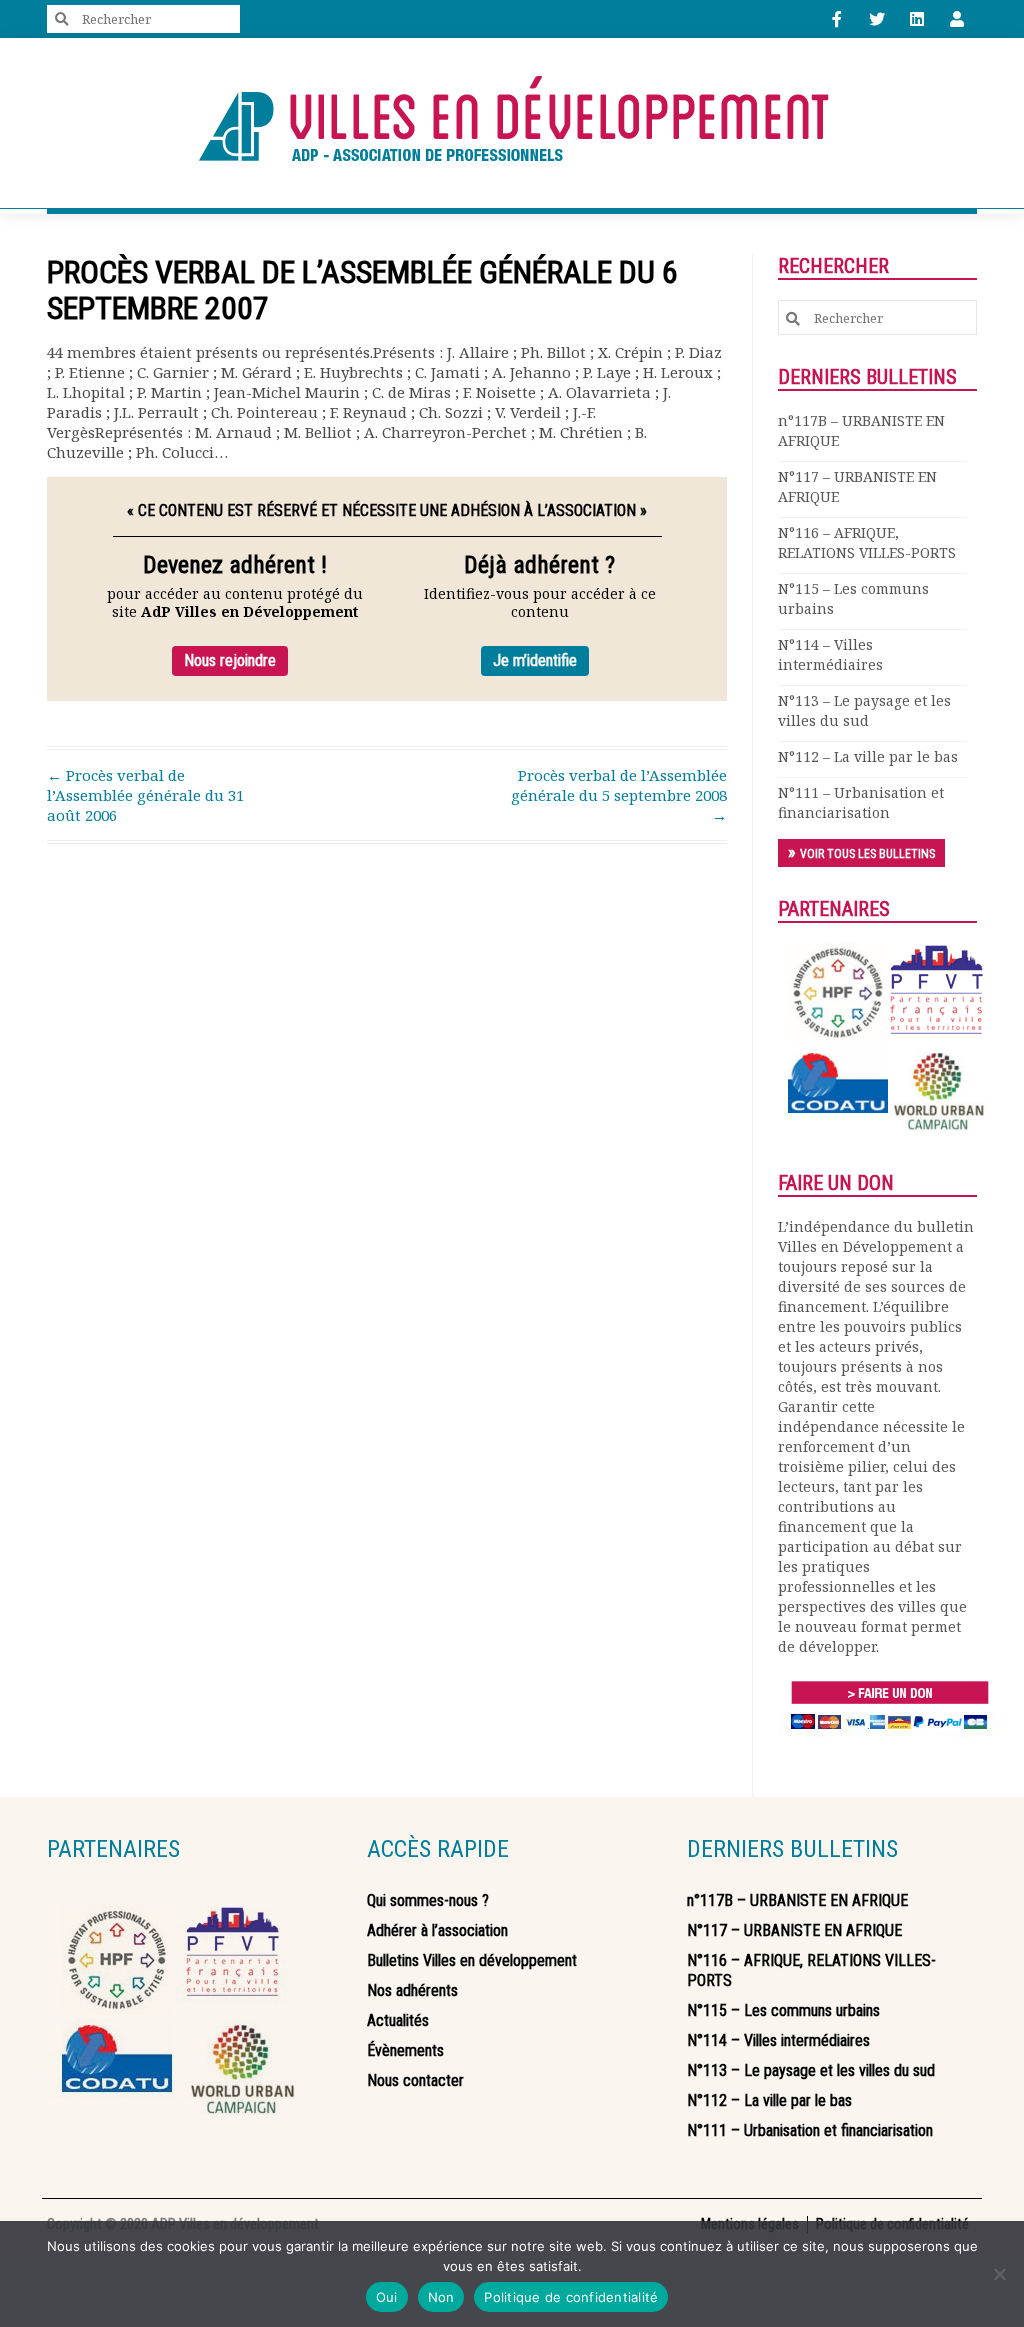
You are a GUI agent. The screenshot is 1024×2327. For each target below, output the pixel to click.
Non (441, 2297)
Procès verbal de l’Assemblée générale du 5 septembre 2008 (619, 795)
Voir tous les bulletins (867, 854)
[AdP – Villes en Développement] (512, 123)
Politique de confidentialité (571, 2297)
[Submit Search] (62, 19)
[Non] (999, 2274)
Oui (387, 2297)
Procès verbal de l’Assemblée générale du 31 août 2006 (145, 795)
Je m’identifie (535, 660)
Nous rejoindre (230, 660)
